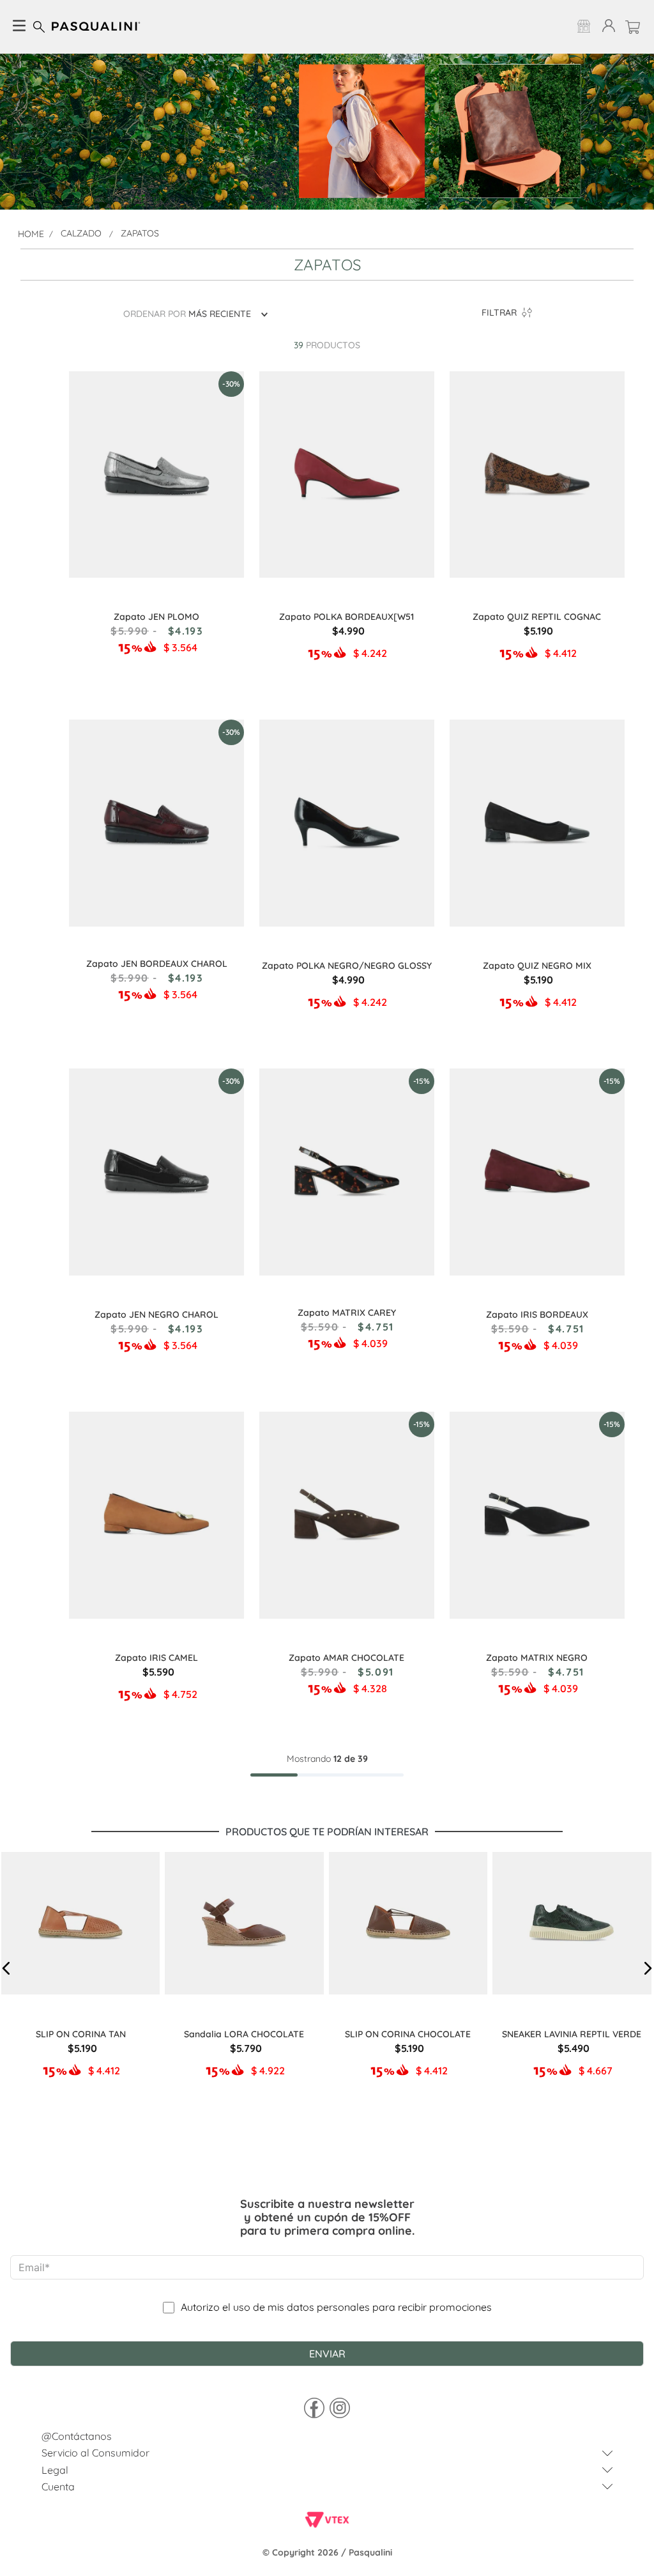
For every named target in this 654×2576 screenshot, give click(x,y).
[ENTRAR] (606, 27)
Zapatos (140, 233)
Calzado (81, 233)
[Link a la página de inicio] (31, 234)
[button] (6, 1968)
